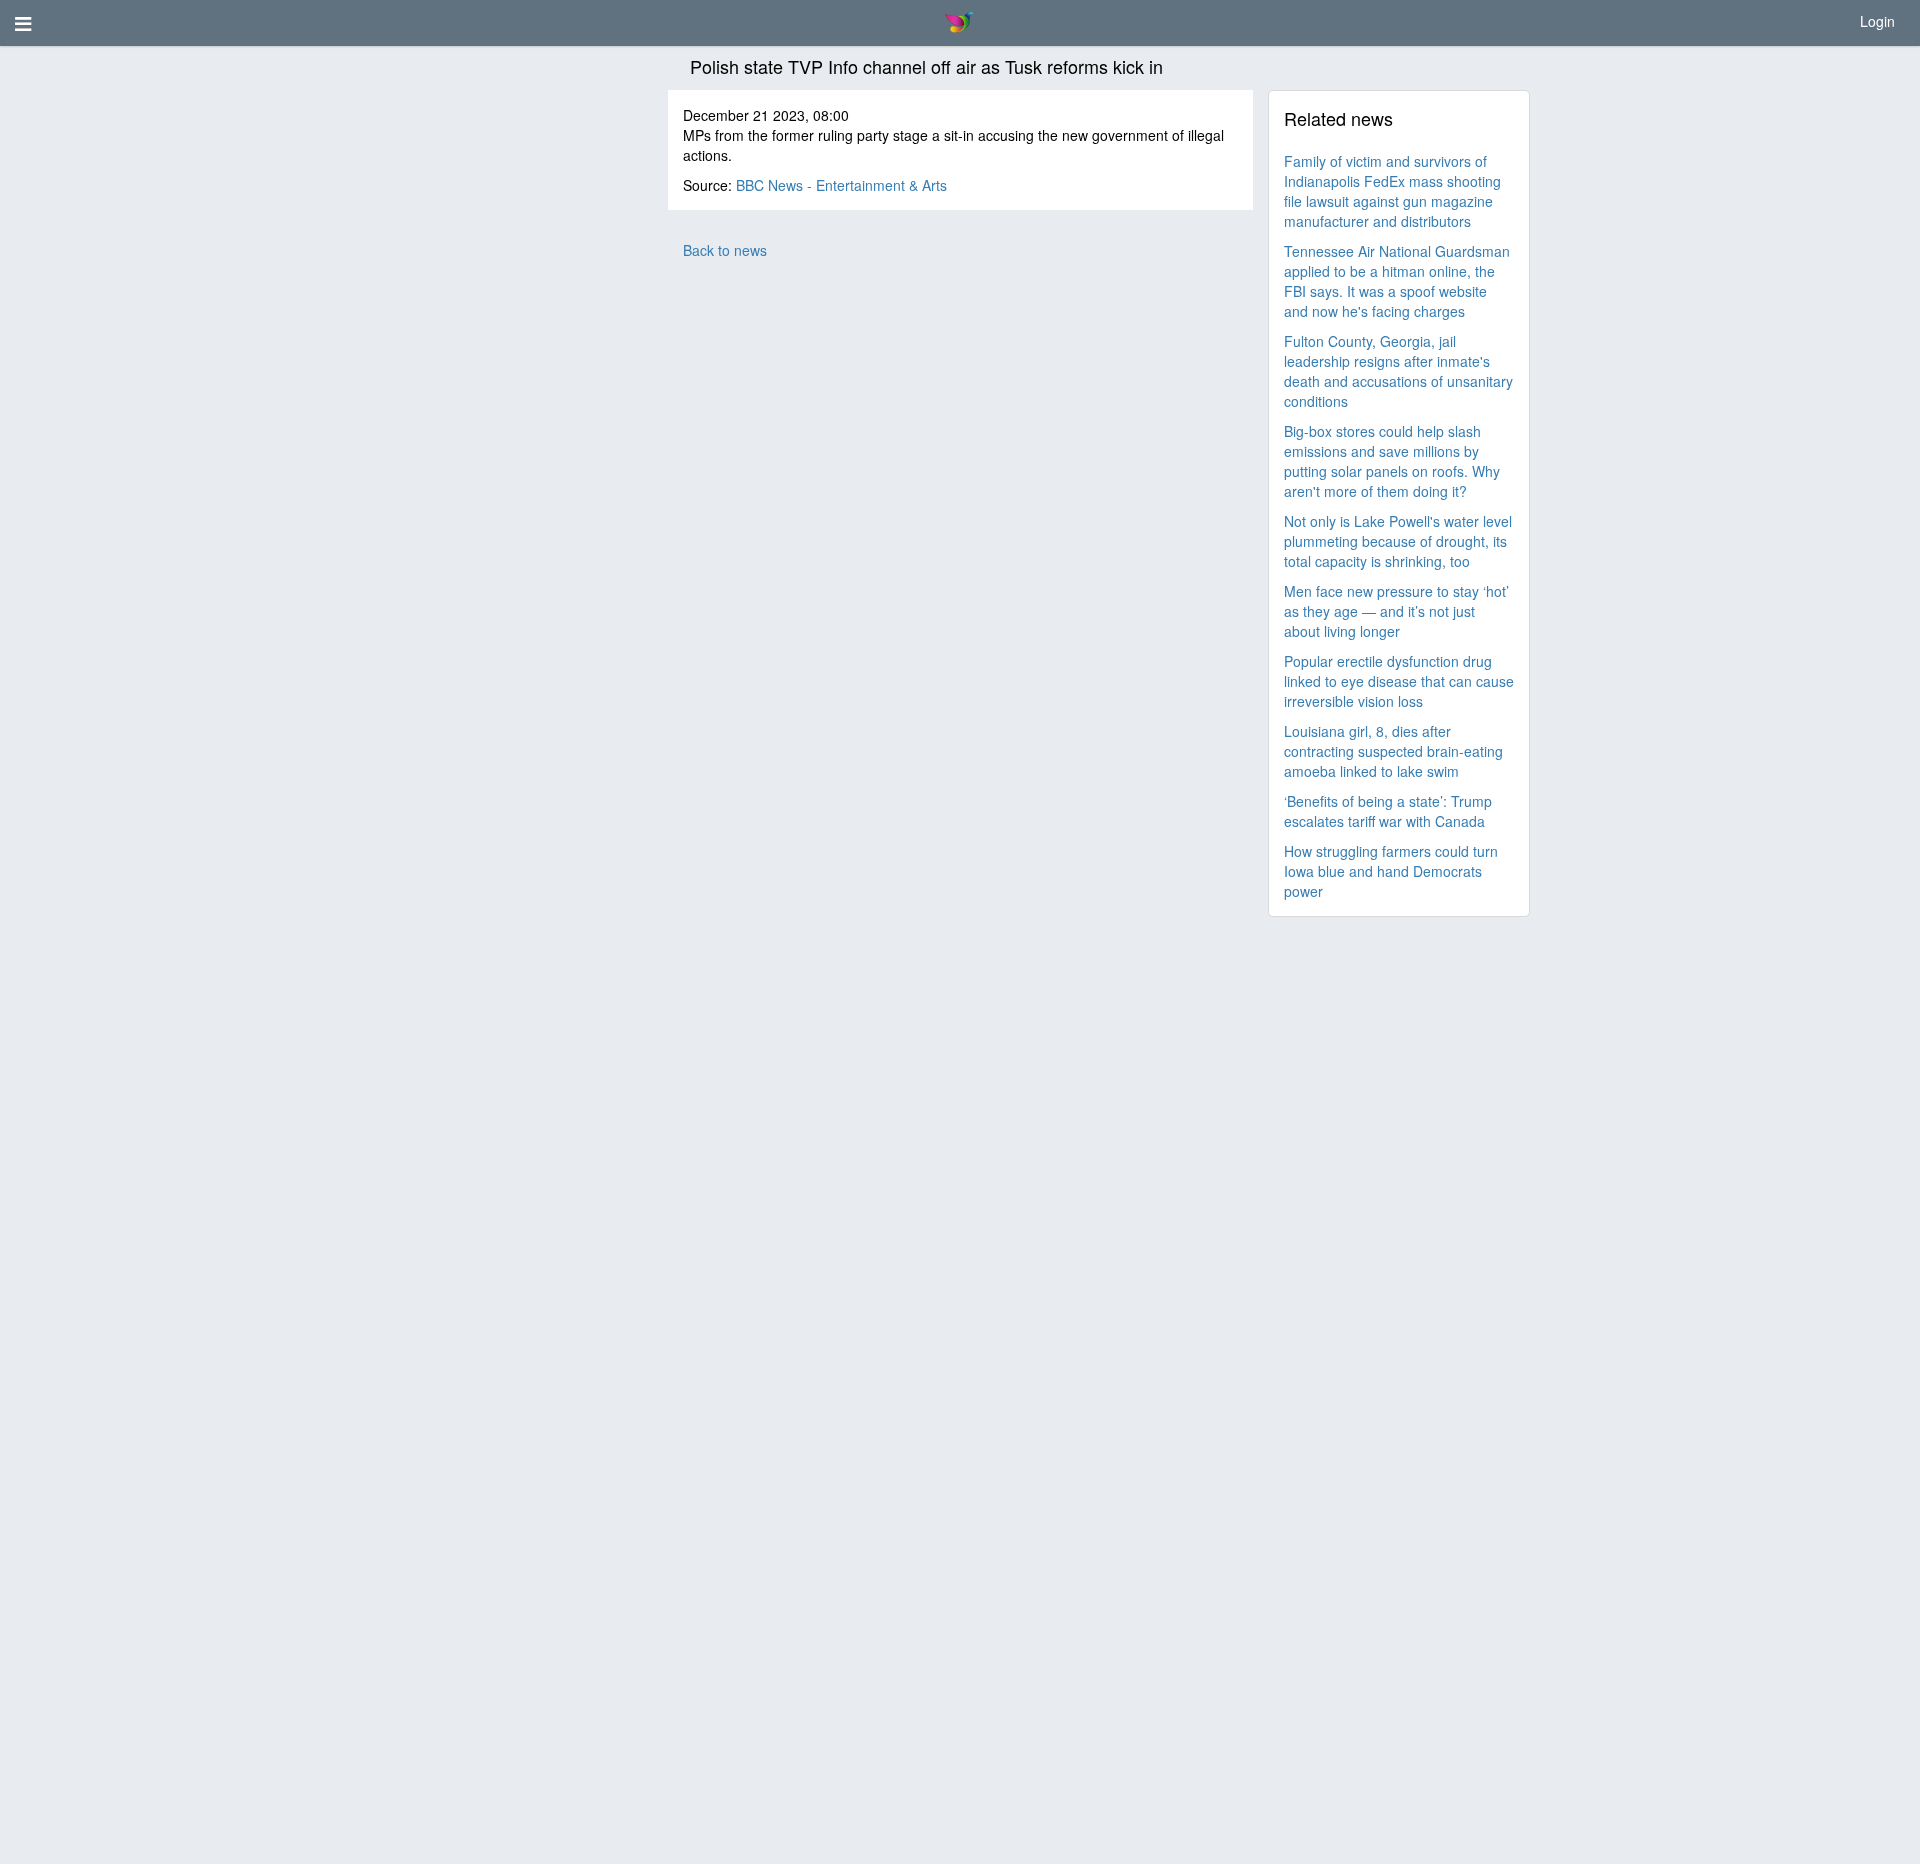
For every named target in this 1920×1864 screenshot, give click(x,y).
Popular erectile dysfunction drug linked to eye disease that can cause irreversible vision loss (1399, 681)
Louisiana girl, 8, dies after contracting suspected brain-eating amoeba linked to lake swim (1393, 751)
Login (1877, 21)
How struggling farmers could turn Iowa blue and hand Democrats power (1391, 871)
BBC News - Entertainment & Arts (841, 185)
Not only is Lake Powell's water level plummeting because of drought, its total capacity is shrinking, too (1398, 541)
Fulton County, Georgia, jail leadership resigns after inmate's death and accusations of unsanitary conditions (1398, 371)
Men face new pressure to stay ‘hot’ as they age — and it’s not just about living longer (1396, 611)
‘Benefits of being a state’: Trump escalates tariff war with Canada (1388, 811)
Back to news (725, 250)
